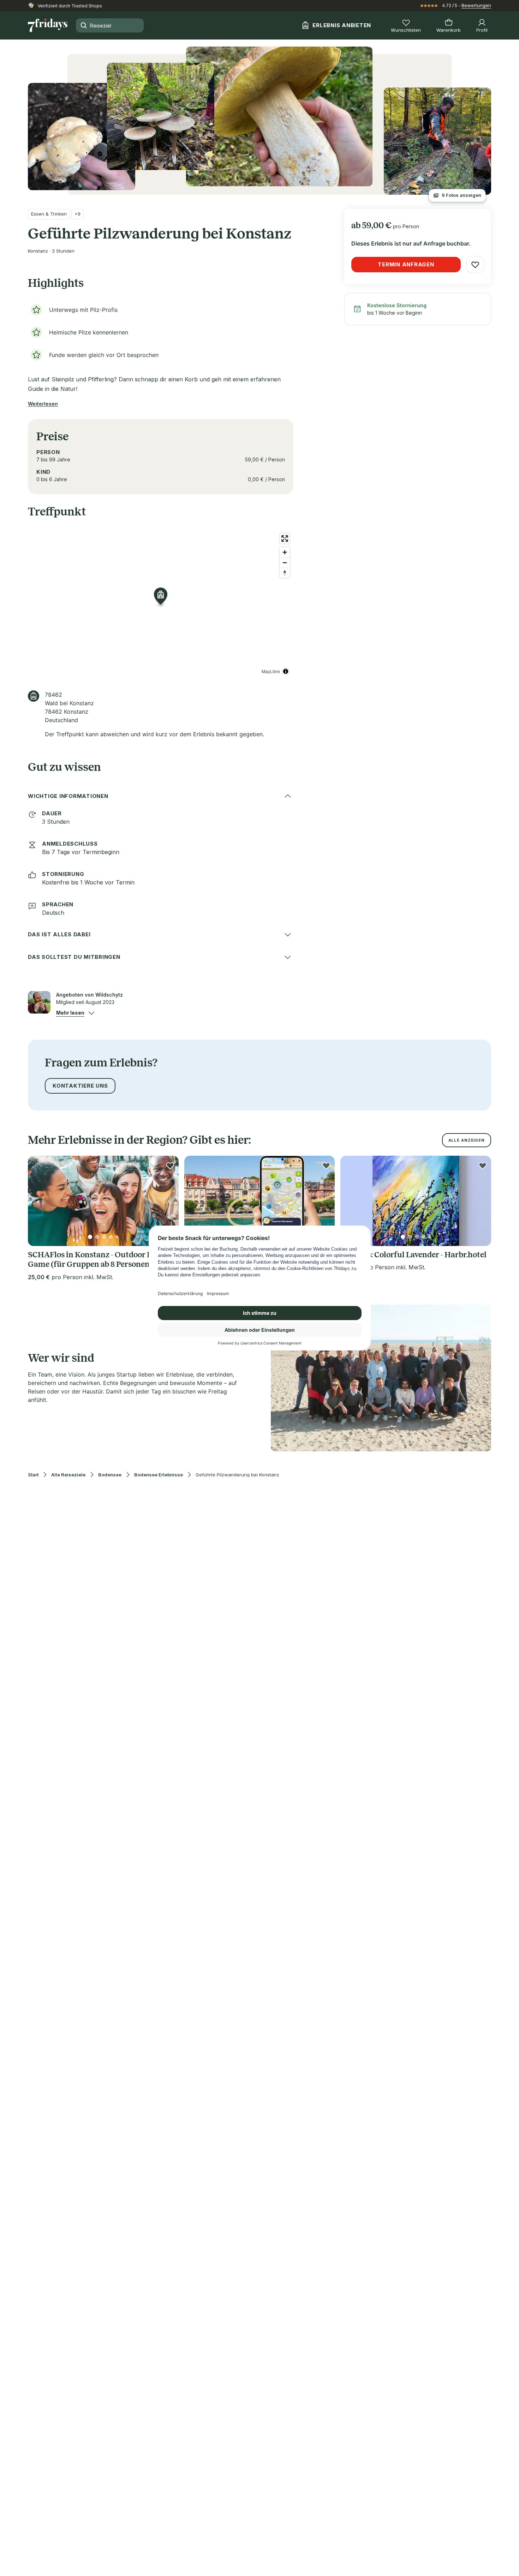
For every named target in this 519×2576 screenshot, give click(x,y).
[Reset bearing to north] (285, 573)
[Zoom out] (285, 563)
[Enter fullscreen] (285, 539)
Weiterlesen (43, 404)
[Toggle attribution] (286, 671)
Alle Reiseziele (68, 1475)
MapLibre (271, 671)
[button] (70, 1013)
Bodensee (110, 1475)
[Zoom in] (285, 552)
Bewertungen (476, 5)
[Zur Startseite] (48, 25)
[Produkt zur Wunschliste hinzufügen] (475, 265)
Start (33, 1475)
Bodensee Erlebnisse (159, 1475)
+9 (77, 214)
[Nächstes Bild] (167, 1201)
